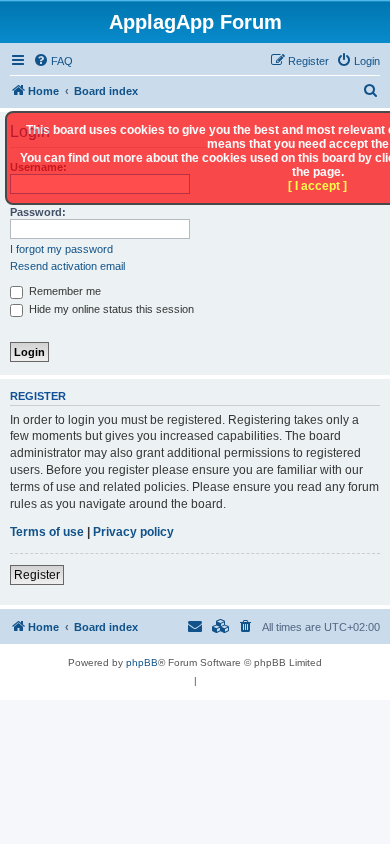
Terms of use (47, 532)
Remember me (63, 291)
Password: (38, 212)
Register (37, 575)
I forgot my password (61, 249)
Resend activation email (67, 266)
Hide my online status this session (110, 309)
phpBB (142, 662)
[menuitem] (53, 61)
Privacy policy (133, 532)
